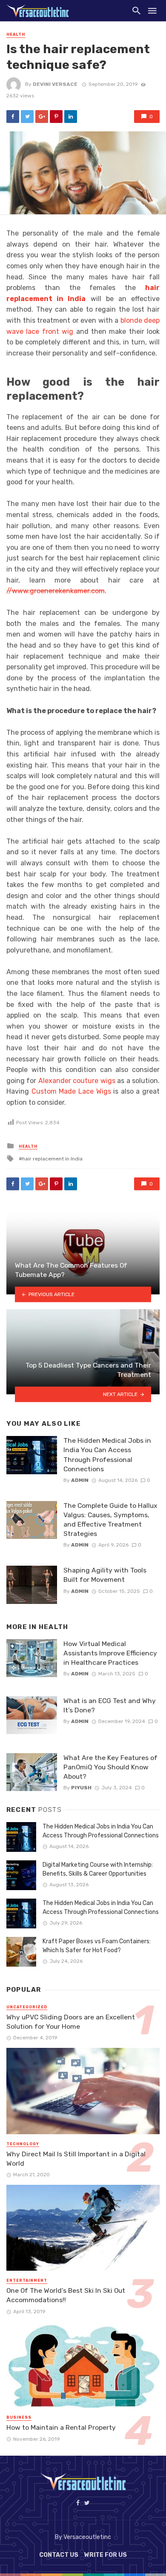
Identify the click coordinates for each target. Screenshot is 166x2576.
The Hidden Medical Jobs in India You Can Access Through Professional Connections (107, 1454)
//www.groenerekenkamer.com (56, 591)
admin (80, 1480)
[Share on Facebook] (13, 117)
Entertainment (27, 2280)
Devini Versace (55, 84)
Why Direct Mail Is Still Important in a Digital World (76, 2159)
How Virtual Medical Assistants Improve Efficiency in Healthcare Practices (110, 1653)
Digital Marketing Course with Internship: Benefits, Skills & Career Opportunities (98, 1869)
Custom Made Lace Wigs (71, 1091)
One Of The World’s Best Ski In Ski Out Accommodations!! (66, 2295)
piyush (81, 1788)
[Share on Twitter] (27, 117)
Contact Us (59, 2555)
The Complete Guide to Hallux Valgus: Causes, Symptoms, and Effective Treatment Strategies (110, 1520)
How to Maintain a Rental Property (61, 2427)
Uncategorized (27, 2007)
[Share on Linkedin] (71, 117)
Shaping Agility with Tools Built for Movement (105, 1575)
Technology (23, 2144)
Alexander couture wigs (77, 1081)
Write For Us (106, 2555)
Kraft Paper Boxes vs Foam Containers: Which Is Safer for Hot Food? (97, 1946)
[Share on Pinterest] (56, 117)
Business (19, 2417)
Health (16, 34)
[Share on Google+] (42, 117)
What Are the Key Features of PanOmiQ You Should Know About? (110, 1767)
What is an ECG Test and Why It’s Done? (110, 1705)
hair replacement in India (52, 1159)
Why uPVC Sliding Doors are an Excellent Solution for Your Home (71, 2022)
